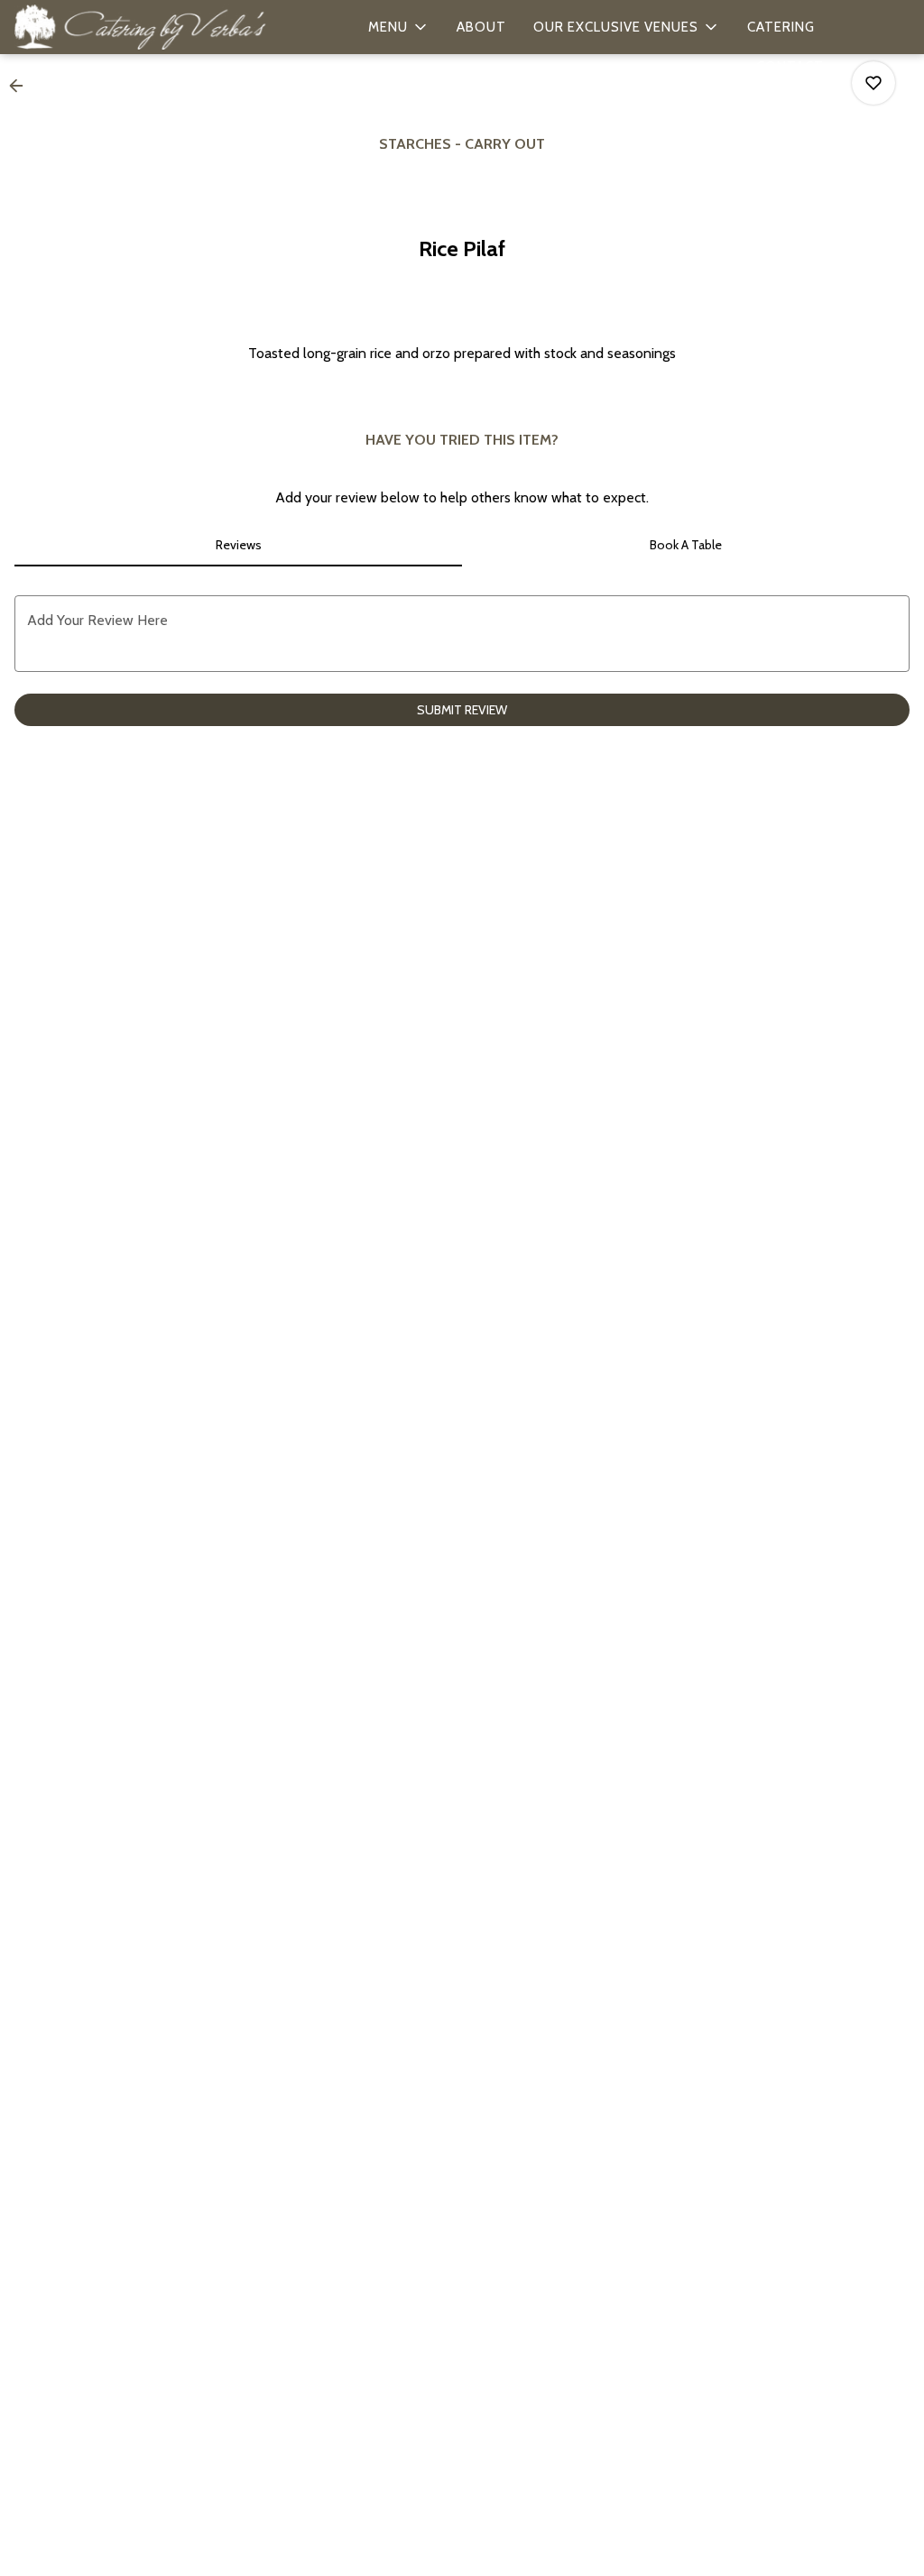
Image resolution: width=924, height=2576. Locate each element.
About (481, 27)
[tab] (238, 545)
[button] (399, 27)
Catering (781, 27)
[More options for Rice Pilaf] (873, 83)
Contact (790, 67)
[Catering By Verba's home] (141, 27)
